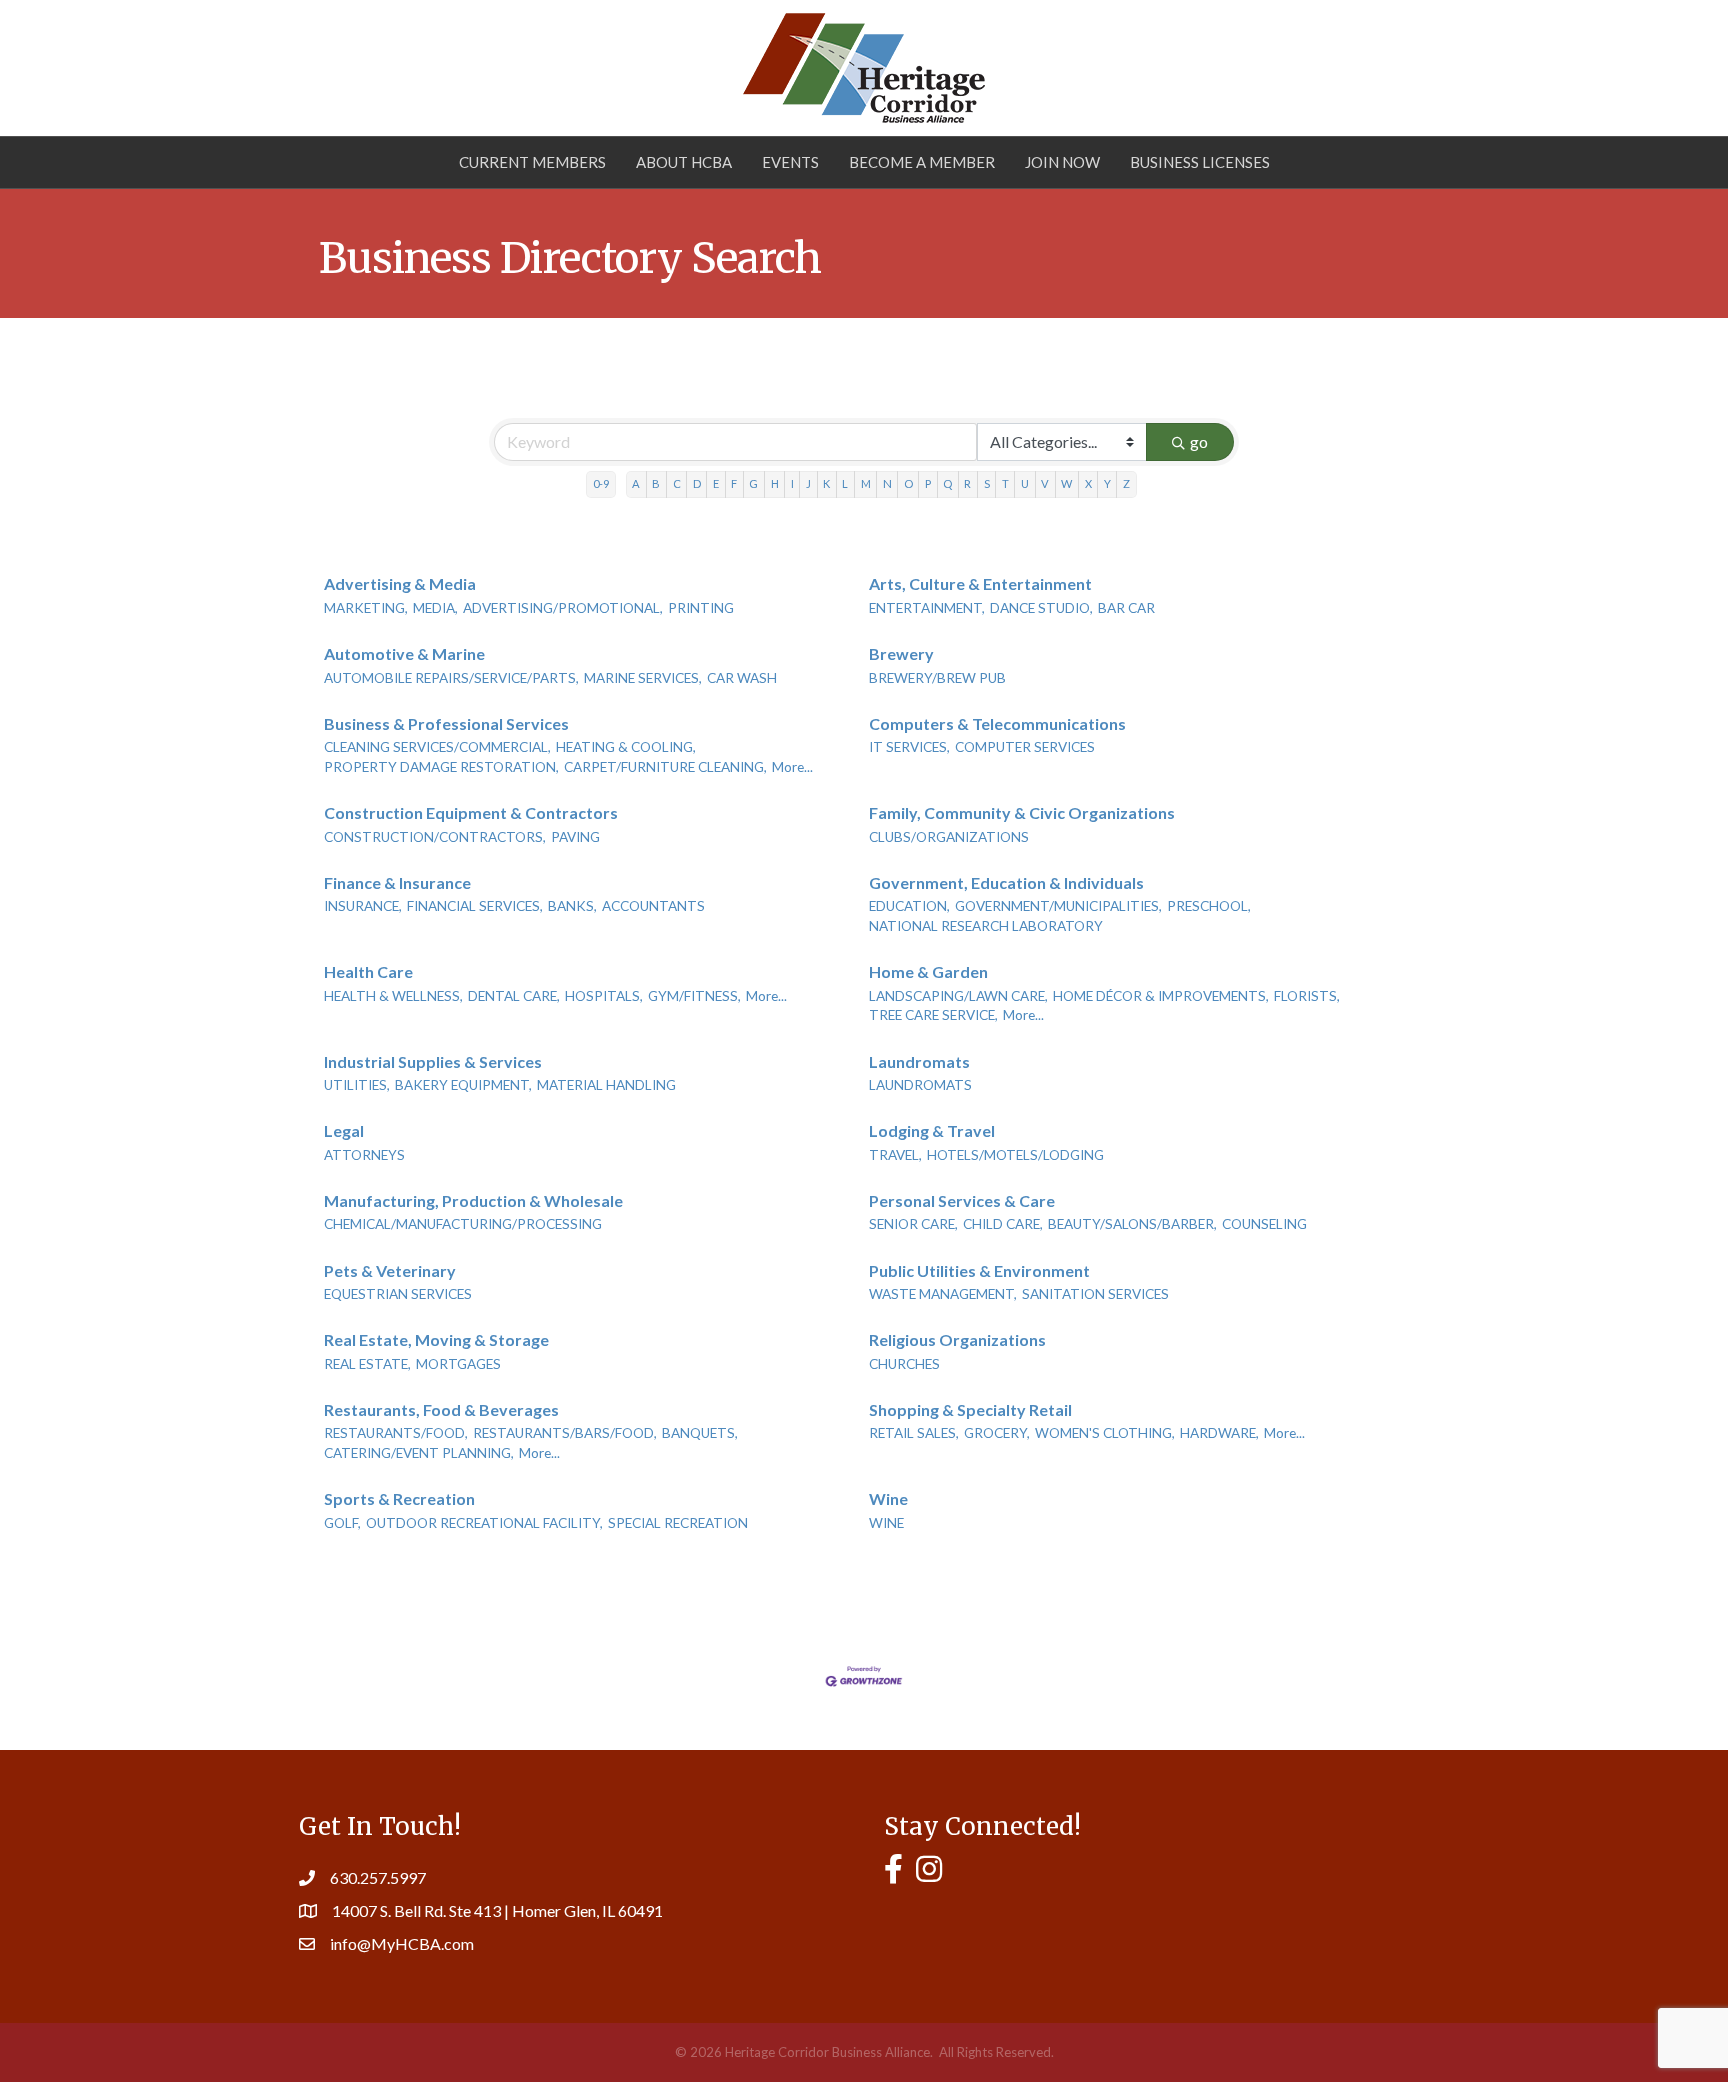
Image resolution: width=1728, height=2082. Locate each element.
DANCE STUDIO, (1041, 608)
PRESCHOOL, (1209, 906)
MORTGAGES (458, 1364)
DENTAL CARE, (514, 996)
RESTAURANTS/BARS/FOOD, (565, 1433)
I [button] (792, 483)
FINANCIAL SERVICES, (475, 906)
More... (792, 767)
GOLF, (342, 1523)
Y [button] (1107, 483)
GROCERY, (997, 1433)
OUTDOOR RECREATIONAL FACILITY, (484, 1523)
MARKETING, (366, 608)
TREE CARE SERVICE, (933, 1015)
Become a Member (922, 162)
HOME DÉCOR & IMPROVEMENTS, (1161, 996)
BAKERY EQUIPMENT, (463, 1085)
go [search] (1199, 441)
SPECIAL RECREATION (678, 1523)
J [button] (808, 483)
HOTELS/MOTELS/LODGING (1015, 1155)
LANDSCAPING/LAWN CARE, (958, 996)
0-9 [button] (601, 483)
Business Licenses (1200, 162)
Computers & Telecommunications (997, 723)
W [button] (1066, 483)
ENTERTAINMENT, (927, 608)
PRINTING (701, 608)
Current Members (532, 162)
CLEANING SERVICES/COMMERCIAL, (437, 747)
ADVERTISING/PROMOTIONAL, (563, 608)
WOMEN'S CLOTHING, (1105, 1433)
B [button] (656, 483)
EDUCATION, (909, 906)
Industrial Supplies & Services (433, 1061)
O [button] (908, 483)
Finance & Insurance (397, 882)
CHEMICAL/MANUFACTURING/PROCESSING (463, 1224)
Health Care (368, 971)
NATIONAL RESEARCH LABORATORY (986, 926)
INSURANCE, (363, 906)
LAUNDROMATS (920, 1085)
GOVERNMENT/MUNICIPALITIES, (1058, 906)
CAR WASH (742, 678)
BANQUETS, (700, 1433)
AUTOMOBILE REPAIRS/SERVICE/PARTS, (451, 678)
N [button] (887, 483)
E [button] (716, 483)
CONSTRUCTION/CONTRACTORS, (435, 837)
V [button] (1045, 483)
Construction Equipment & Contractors (471, 812)
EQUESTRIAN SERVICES (398, 1294)
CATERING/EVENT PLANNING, (419, 1453)
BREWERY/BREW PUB (937, 678)
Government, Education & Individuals (1006, 882)
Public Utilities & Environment (979, 1270)
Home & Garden (928, 971)
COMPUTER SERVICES (1025, 747)
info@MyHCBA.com (402, 1943)
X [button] (1088, 483)
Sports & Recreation (399, 1498)
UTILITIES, (357, 1085)
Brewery (901, 653)
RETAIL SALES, (914, 1433)
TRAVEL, (895, 1155)
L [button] (845, 483)
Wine (888, 1498)
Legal (344, 1130)
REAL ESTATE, (367, 1364)
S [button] (987, 483)
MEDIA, (435, 608)
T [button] (1005, 483)
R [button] (967, 483)
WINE (886, 1523)
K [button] (826, 483)
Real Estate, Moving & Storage (436, 1339)
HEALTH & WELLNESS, (393, 996)
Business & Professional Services (446, 723)
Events (790, 162)
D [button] (697, 483)
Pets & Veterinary (390, 1270)
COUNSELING (1264, 1224)
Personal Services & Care (962, 1200)
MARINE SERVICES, (643, 678)
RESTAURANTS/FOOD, (396, 1433)
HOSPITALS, (604, 996)
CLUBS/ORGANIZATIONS (949, 837)
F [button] (734, 483)
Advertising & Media (400, 583)
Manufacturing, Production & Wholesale (473, 1200)
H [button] (775, 483)
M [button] (866, 483)
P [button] (928, 483)
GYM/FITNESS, (694, 996)
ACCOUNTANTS (653, 906)
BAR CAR (1126, 608)
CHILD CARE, (1003, 1224)
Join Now (1062, 162)
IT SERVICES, (909, 747)
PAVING (575, 837)
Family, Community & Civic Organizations (1022, 812)
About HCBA (684, 162)
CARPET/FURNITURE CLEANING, (665, 767)
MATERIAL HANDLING (606, 1085)
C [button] (677, 483)
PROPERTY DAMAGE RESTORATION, (441, 767)
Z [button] (1126, 483)
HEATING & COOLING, (626, 747)
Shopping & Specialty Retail (970, 1409)
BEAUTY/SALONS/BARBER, (1132, 1224)
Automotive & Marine (404, 653)
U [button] (1025, 483)
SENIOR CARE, (913, 1224)
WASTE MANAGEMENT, (943, 1294)
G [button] (753, 483)
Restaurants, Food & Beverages (441, 1409)
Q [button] (947, 483)
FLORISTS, (1307, 996)
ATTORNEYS (364, 1155)
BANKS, (572, 906)
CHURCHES (904, 1364)
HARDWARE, (1219, 1433)
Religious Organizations (957, 1339)
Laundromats (919, 1061)
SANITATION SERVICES (1095, 1294)
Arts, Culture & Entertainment (980, 583)
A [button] (636, 483)
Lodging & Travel (932, 1130)
